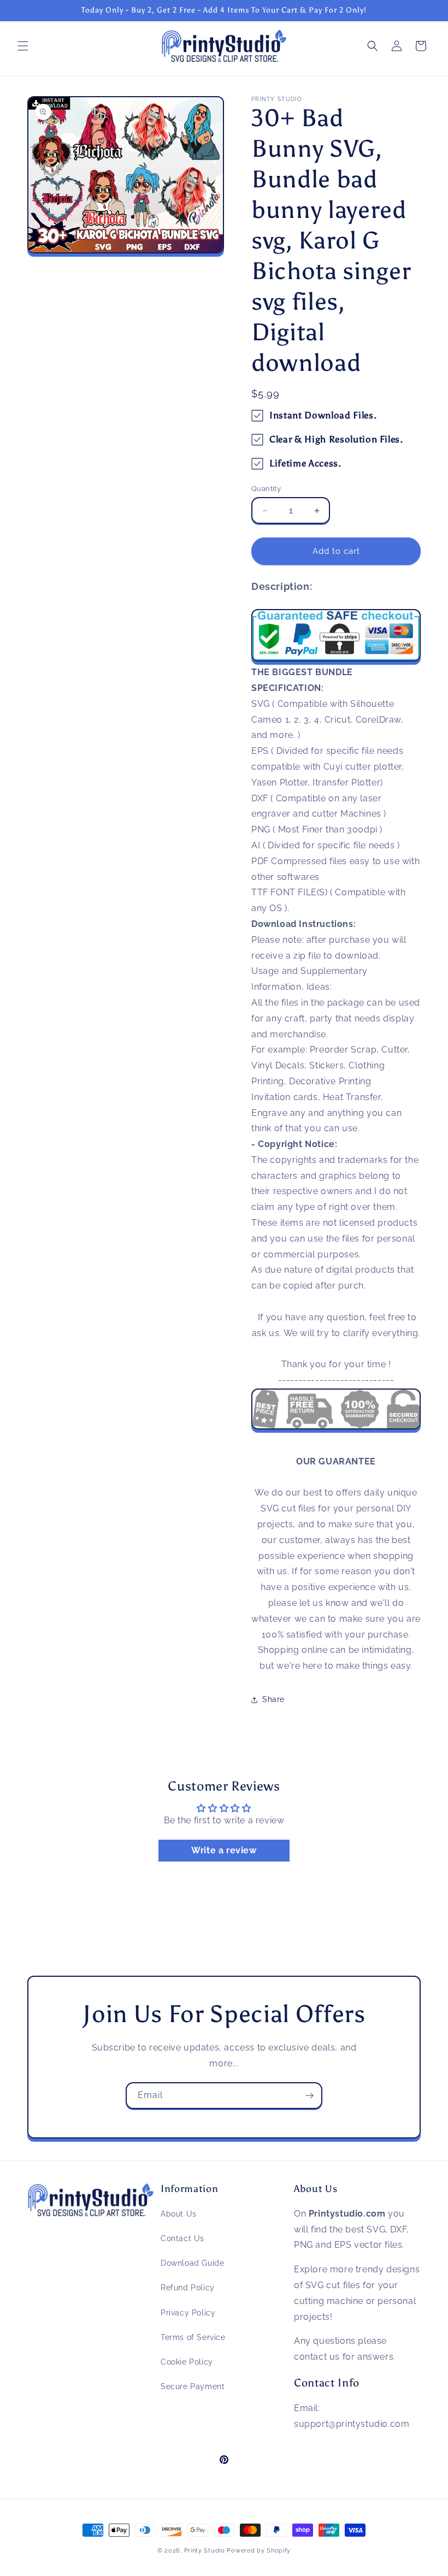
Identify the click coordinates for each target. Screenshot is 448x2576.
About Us (179, 2214)
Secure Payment (193, 2386)
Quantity (266, 489)
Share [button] (273, 1699)
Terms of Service (193, 2337)
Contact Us (182, 2238)
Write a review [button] (224, 1850)
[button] (23, 46)
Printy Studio (205, 2551)
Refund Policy (188, 2288)
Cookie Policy (187, 2362)
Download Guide (192, 2263)
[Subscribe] (309, 2096)
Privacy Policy (188, 2313)
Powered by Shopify (259, 2551)
